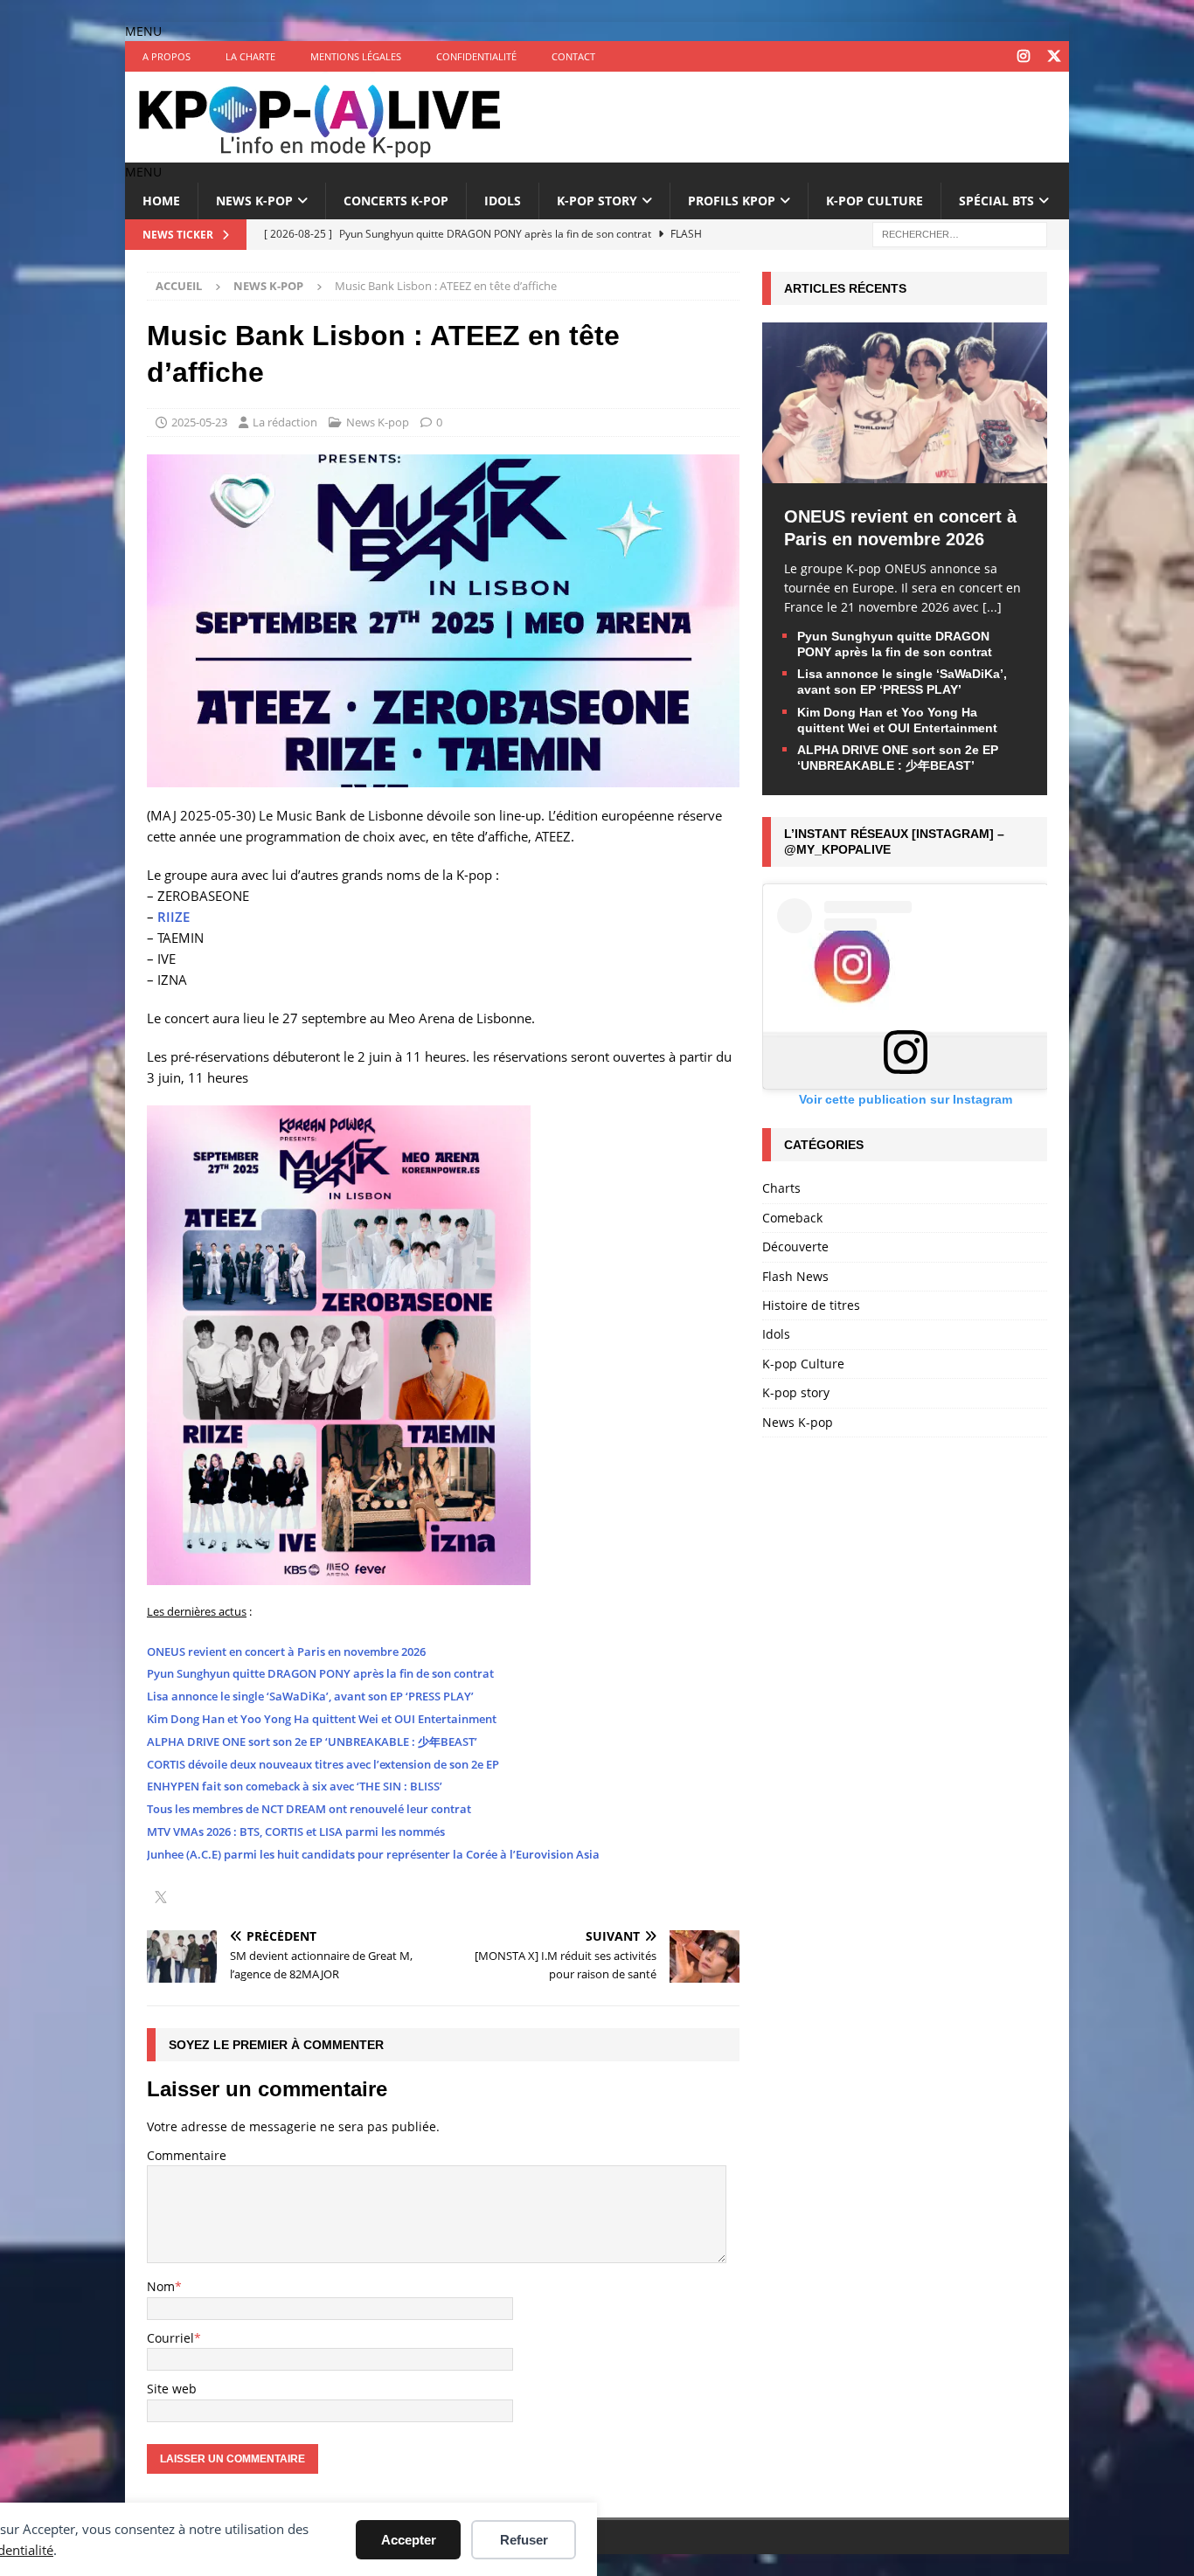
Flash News (795, 1276)
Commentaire (187, 2155)
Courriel (170, 2338)
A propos (167, 56)
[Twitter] (1054, 56)
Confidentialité (476, 56)
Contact (573, 56)
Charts (781, 1188)
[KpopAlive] (322, 152)
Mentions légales (356, 56)
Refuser (524, 2540)
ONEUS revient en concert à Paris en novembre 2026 (286, 1652)
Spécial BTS (996, 201)
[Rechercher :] (960, 233)
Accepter (409, 2540)
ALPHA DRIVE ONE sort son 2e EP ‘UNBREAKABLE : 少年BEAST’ (312, 1742)
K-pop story (597, 201)
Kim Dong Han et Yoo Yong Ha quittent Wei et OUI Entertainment (322, 1719)
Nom (161, 2286)
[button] (143, 31)
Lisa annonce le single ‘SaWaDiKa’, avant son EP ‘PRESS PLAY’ (310, 1696)
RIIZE (174, 917)
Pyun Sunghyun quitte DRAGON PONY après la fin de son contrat (320, 1673)
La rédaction (285, 422)
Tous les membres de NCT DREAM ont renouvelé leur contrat (309, 1809)
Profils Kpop (732, 201)
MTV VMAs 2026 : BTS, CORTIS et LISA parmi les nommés (296, 1832)
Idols (503, 201)
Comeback (792, 1218)
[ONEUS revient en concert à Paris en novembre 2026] (905, 472)
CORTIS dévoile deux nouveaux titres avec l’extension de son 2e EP (323, 1764)
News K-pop (254, 201)
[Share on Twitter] (161, 1899)
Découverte (795, 1246)
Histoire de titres (811, 1305)
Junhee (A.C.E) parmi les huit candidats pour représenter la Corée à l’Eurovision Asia (373, 1854)
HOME (161, 201)
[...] (992, 607)
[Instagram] (1023, 56)
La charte (250, 56)
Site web (172, 2389)
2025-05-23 (199, 422)
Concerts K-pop (396, 201)
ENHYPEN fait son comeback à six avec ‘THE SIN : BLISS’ (295, 1786)
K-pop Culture (875, 201)
